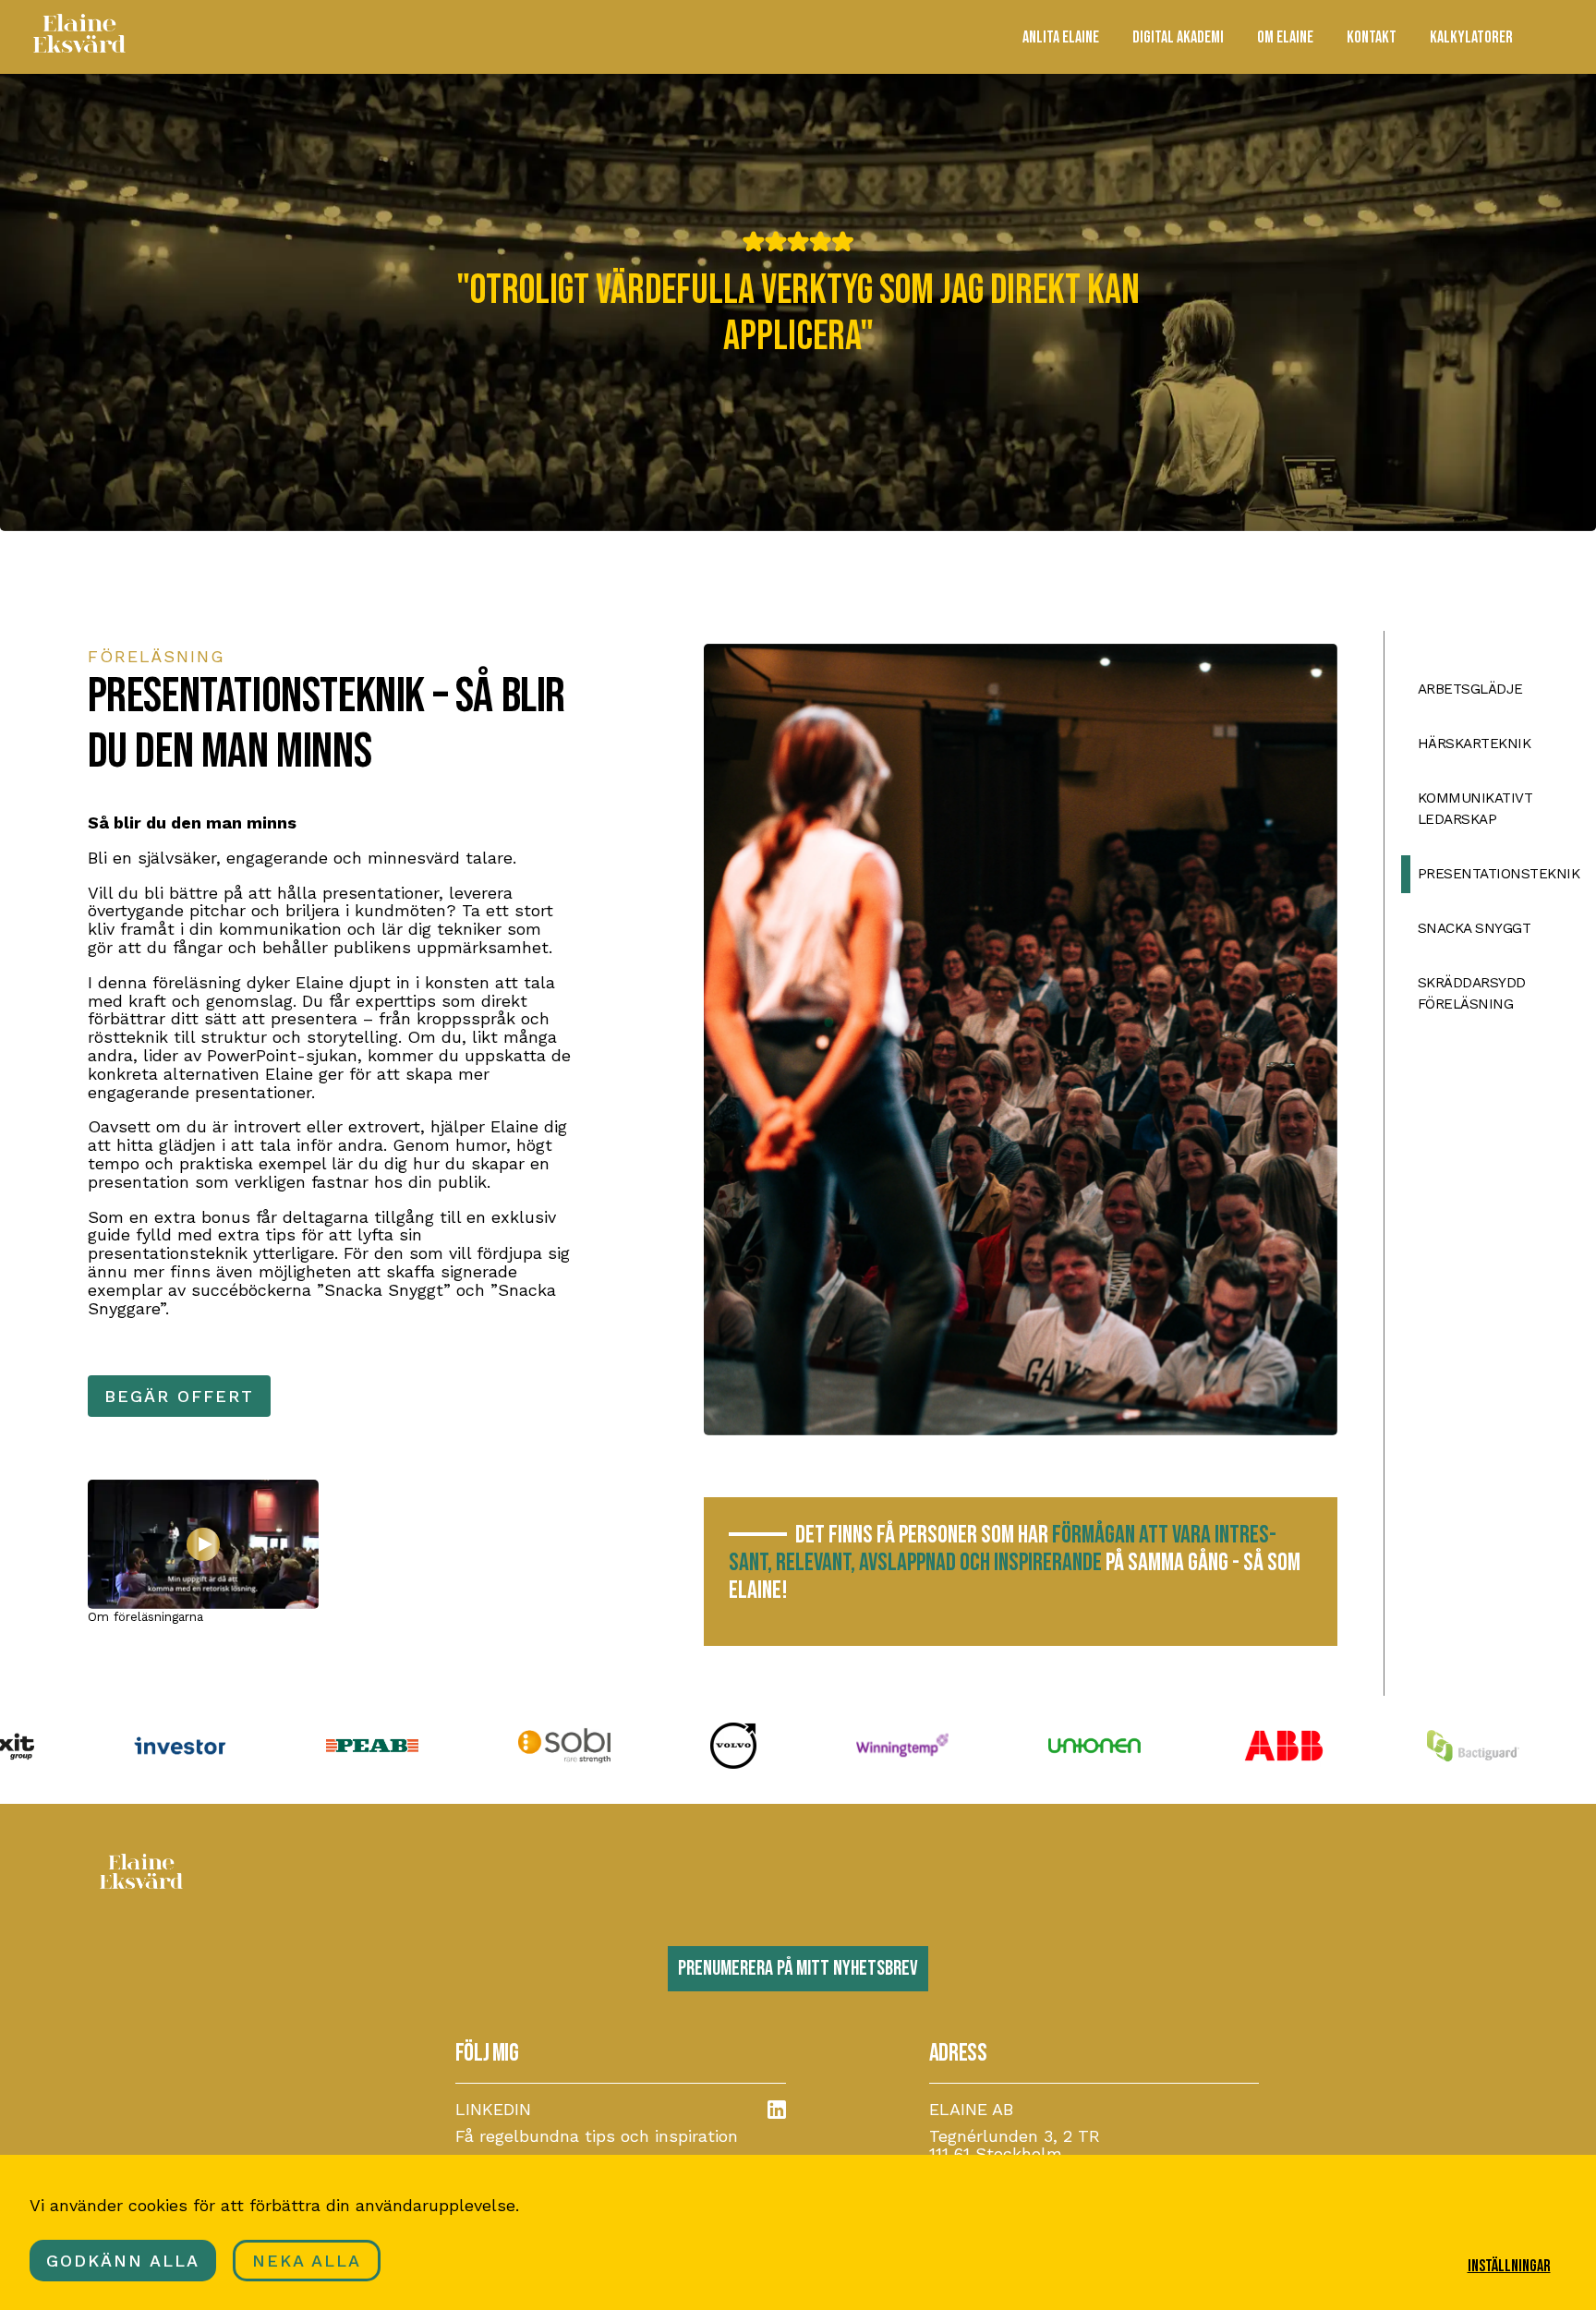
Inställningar (1509, 2266)
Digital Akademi (1178, 37)
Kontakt (1372, 37)
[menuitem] (1061, 37)
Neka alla (307, 2261)
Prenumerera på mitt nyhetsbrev (798, 1969)
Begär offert (179, 1396)
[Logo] (79, 48)
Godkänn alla (123, 2261)
